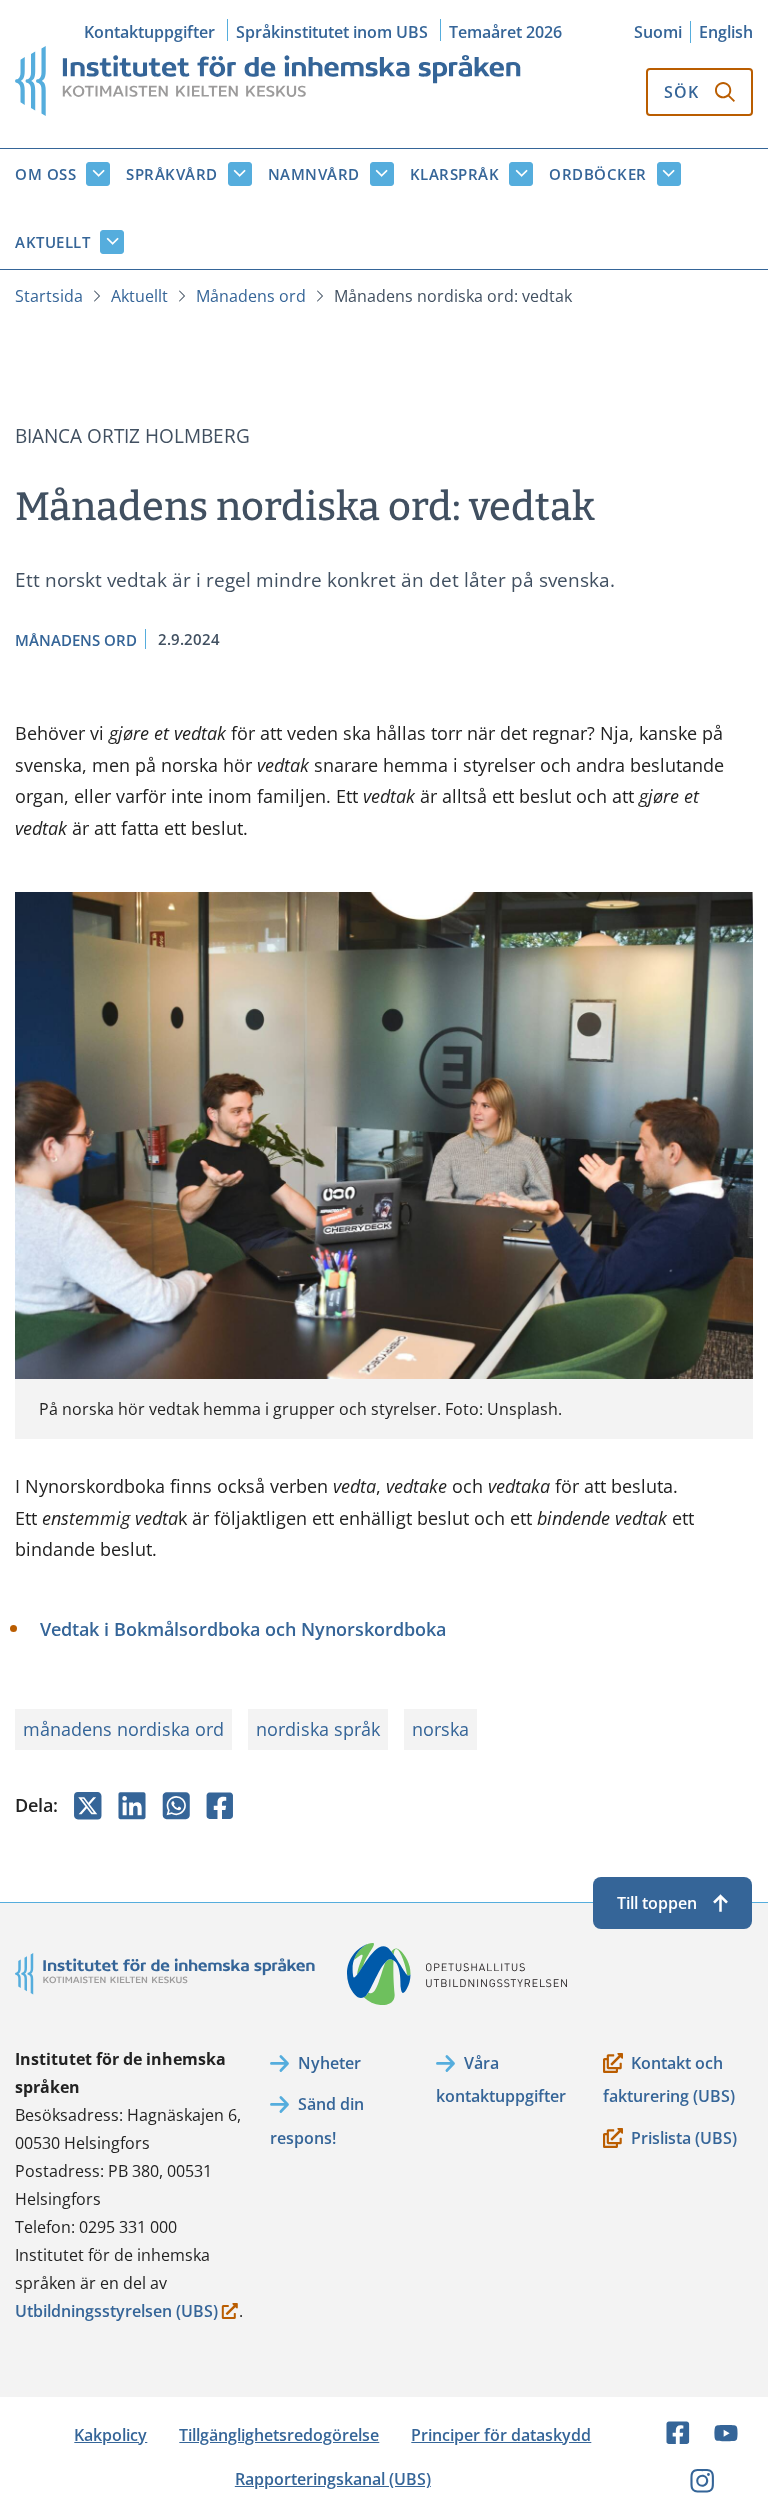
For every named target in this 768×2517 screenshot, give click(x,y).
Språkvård (172, 174)
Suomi (658, 32)
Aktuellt (52, 242)
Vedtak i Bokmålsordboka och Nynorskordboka (243, 1629)
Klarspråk (455, 174)
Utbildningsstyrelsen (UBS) (116, 2312)
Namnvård (314, 174)
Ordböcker (598, 174)
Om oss (45, 174)
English (726, 32)
